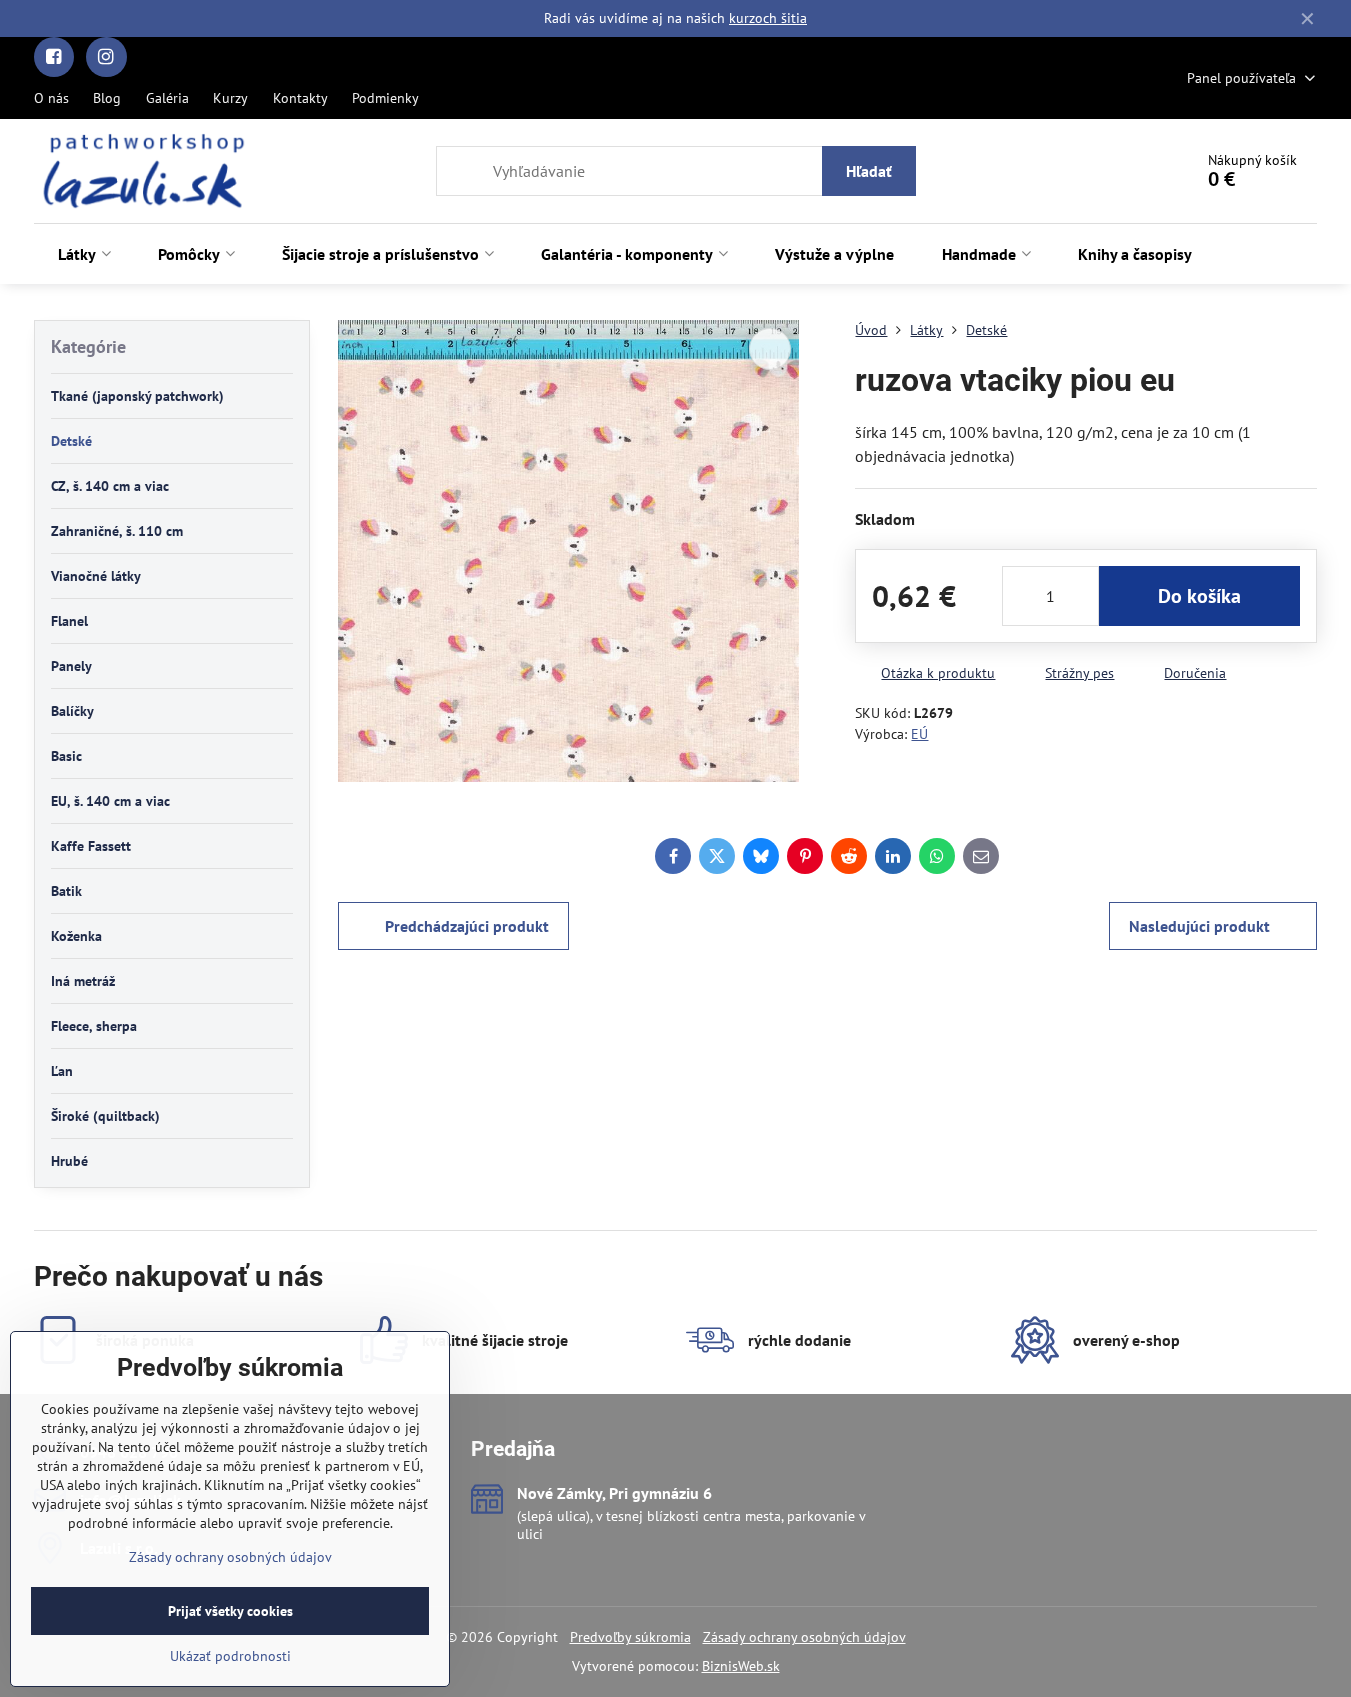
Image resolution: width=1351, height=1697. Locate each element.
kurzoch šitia (768, 18)
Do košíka (1199, 596)
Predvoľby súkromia (630, 1637)
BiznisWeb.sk (741, 1666)
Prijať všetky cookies (230, 1611)
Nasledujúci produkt (1199, 926)
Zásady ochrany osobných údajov (804, 1637)
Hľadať (869, 171)
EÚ (919, 734)
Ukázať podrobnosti (230, 1656)
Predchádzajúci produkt (467, 926)
